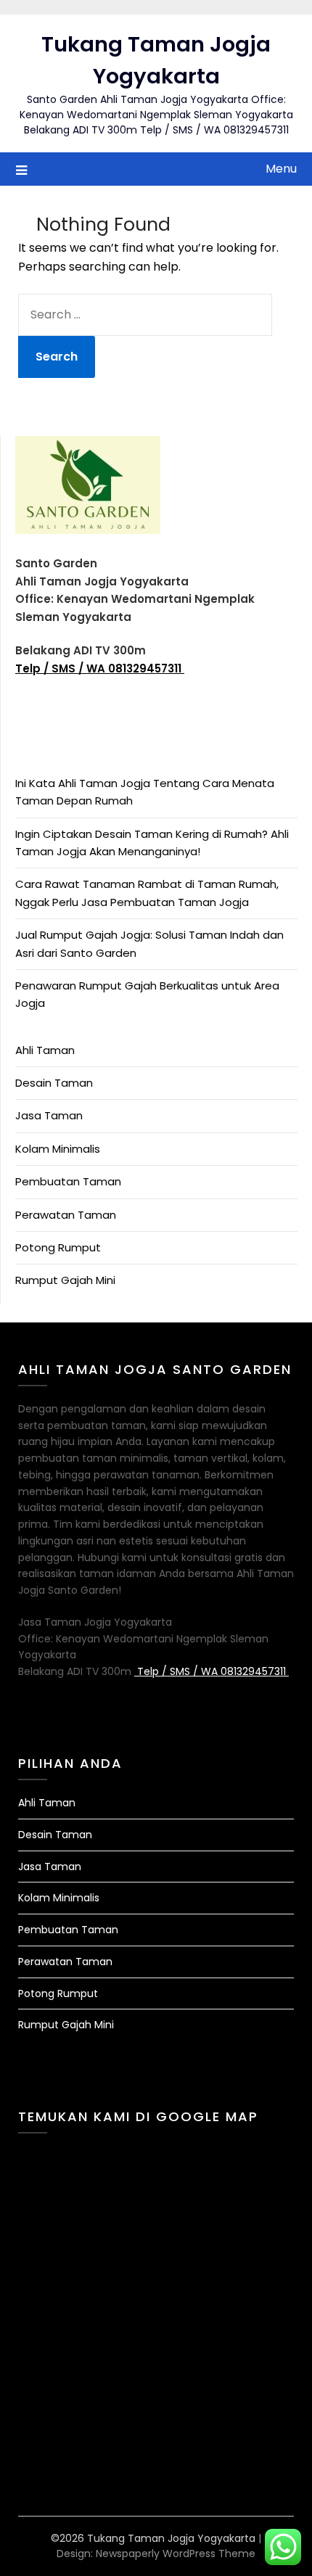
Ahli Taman (45, 1050)
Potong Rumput (58, 1247)
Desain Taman (54, 1083)
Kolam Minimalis (58, 1149)
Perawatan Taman (66, 1215)
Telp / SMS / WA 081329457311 (100, 668)
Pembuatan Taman (68, 1181)
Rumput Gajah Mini (65, 1280)
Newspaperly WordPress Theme (176, 2554)
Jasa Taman (49, 1115)
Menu (281, 169)
